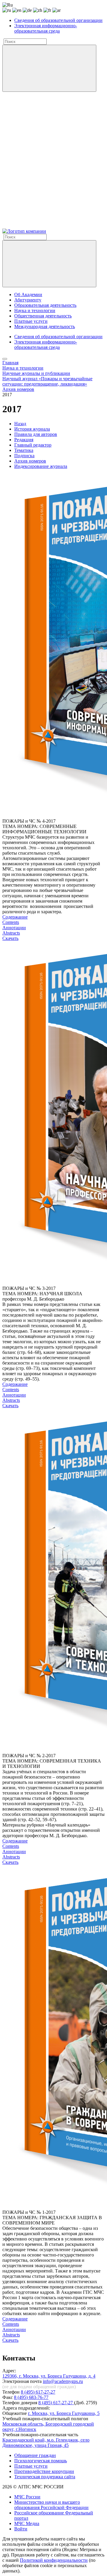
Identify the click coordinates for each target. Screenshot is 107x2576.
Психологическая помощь (41, 2461)
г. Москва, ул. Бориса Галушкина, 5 (64, 2413)
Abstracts (11, 933)
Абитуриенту (28, 300)
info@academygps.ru (63, 2381)
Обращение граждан (35, 2455)
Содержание (15, 917)
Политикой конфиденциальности (54, 2560)
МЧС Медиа (27, 2523)
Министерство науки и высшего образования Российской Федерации (51, 2505)
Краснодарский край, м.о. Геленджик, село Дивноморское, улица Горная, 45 (46, 2443)
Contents (11, 922)
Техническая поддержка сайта (45, 2477)
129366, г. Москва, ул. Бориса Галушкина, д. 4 (49, 2376)
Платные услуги (31, 321)
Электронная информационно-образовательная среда (46, 28)
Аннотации (14, 928)
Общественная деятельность (43, 316)
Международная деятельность (45, 326)
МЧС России (27, 2497)
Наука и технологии (35, 310)
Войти (21, 2529)
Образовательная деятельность (45, 305)
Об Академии (28, 294)
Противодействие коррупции (44, 2471)
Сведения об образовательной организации (58, 20)
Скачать (10, 938)
